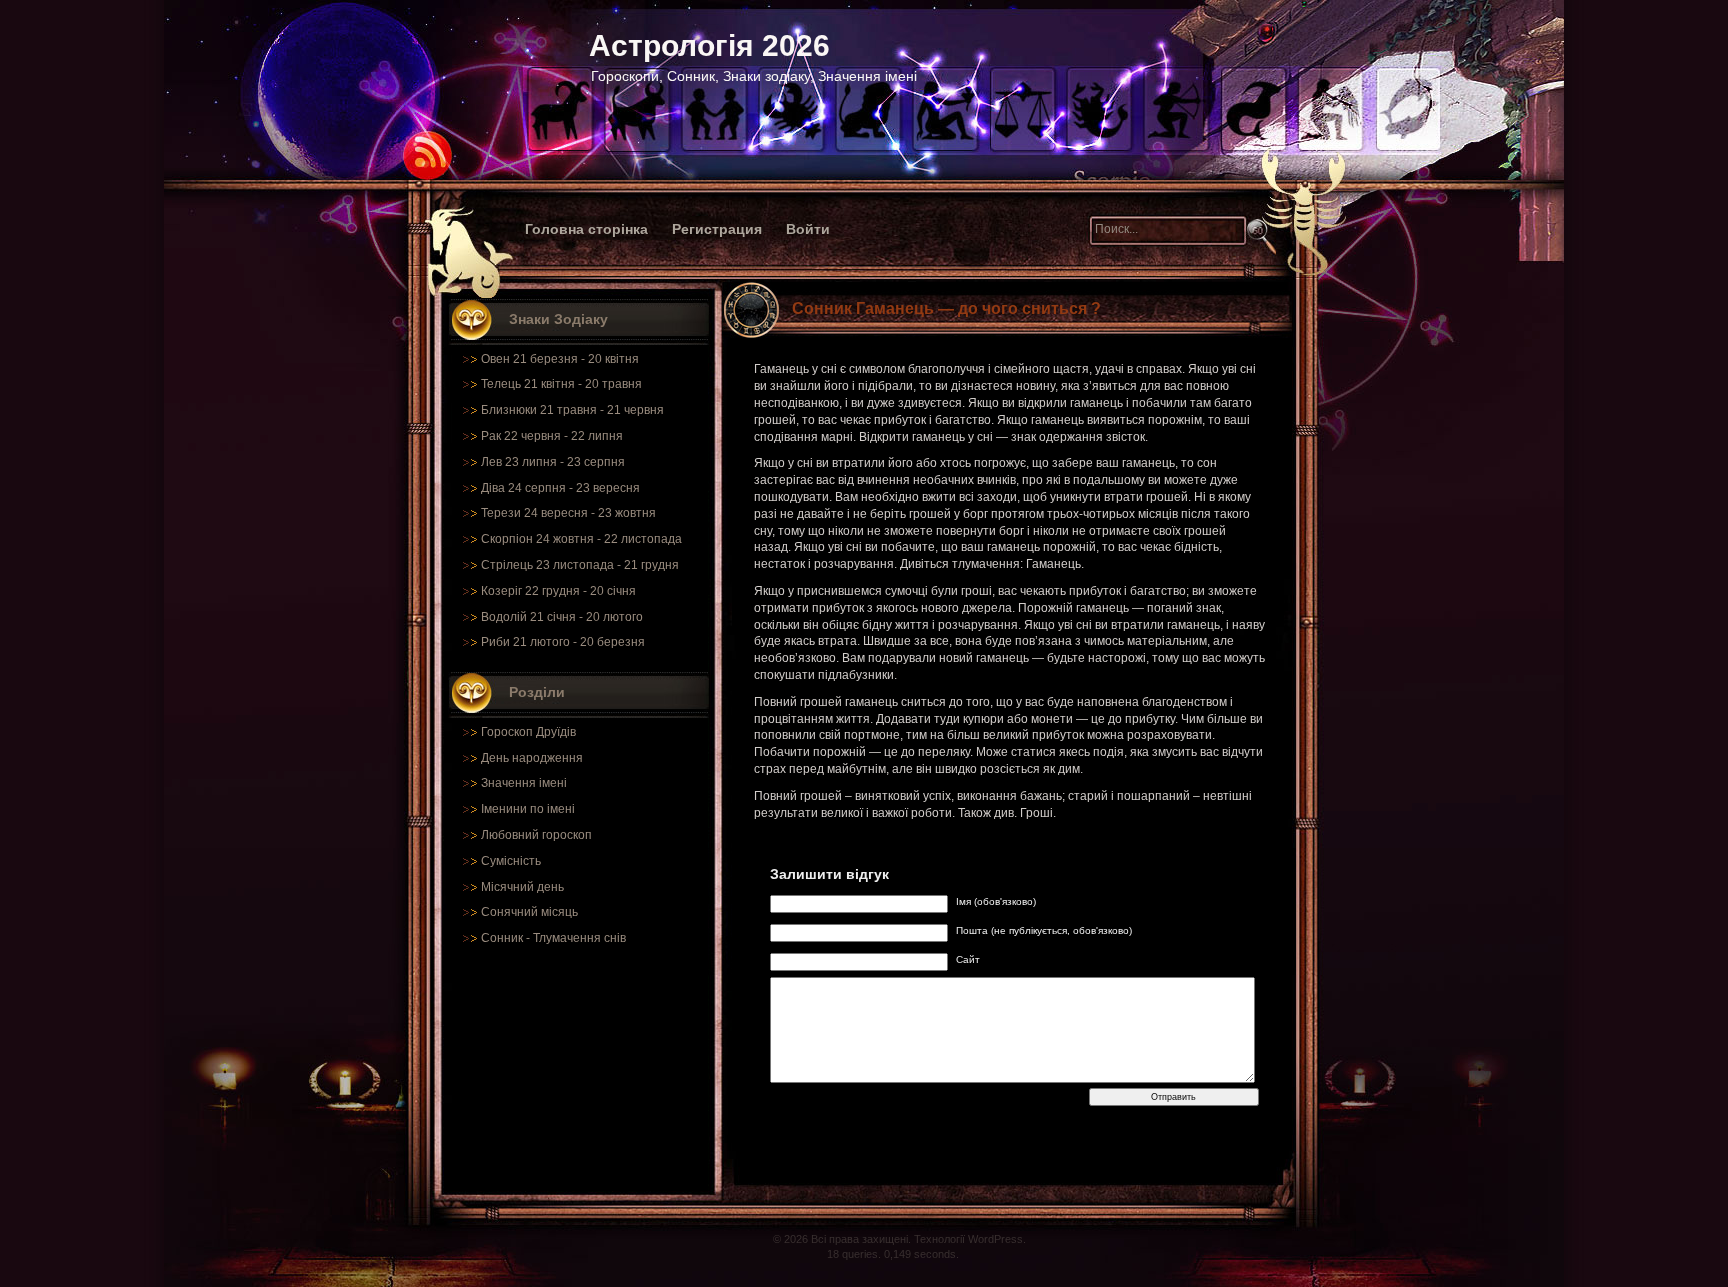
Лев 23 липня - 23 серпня (553, 462)
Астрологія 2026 (709, 45)
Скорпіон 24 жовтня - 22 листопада (581, 539)
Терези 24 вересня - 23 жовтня (568, 513)
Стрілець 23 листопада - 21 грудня (580, 565)
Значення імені (524, 783)
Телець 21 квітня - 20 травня (561, 384)
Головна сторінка (586, 229)
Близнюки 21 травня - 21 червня (572, 410)
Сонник (502, 938)
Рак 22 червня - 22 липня (552, 436)
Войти (808, 229)
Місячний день (522, 887)
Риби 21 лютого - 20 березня (563, 642)
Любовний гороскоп (536, 835)
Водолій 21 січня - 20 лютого (562, 617)
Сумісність (511, 861)
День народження (532, 758)
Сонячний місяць (529, 912)
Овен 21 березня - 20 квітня (560, 359)
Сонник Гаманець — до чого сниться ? (946, 308)
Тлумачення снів (579, 938)
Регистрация (717, 229)
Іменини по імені (528, 809)
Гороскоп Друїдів (528, 732)
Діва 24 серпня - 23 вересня (560, 488)
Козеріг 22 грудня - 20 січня (558, 591)
